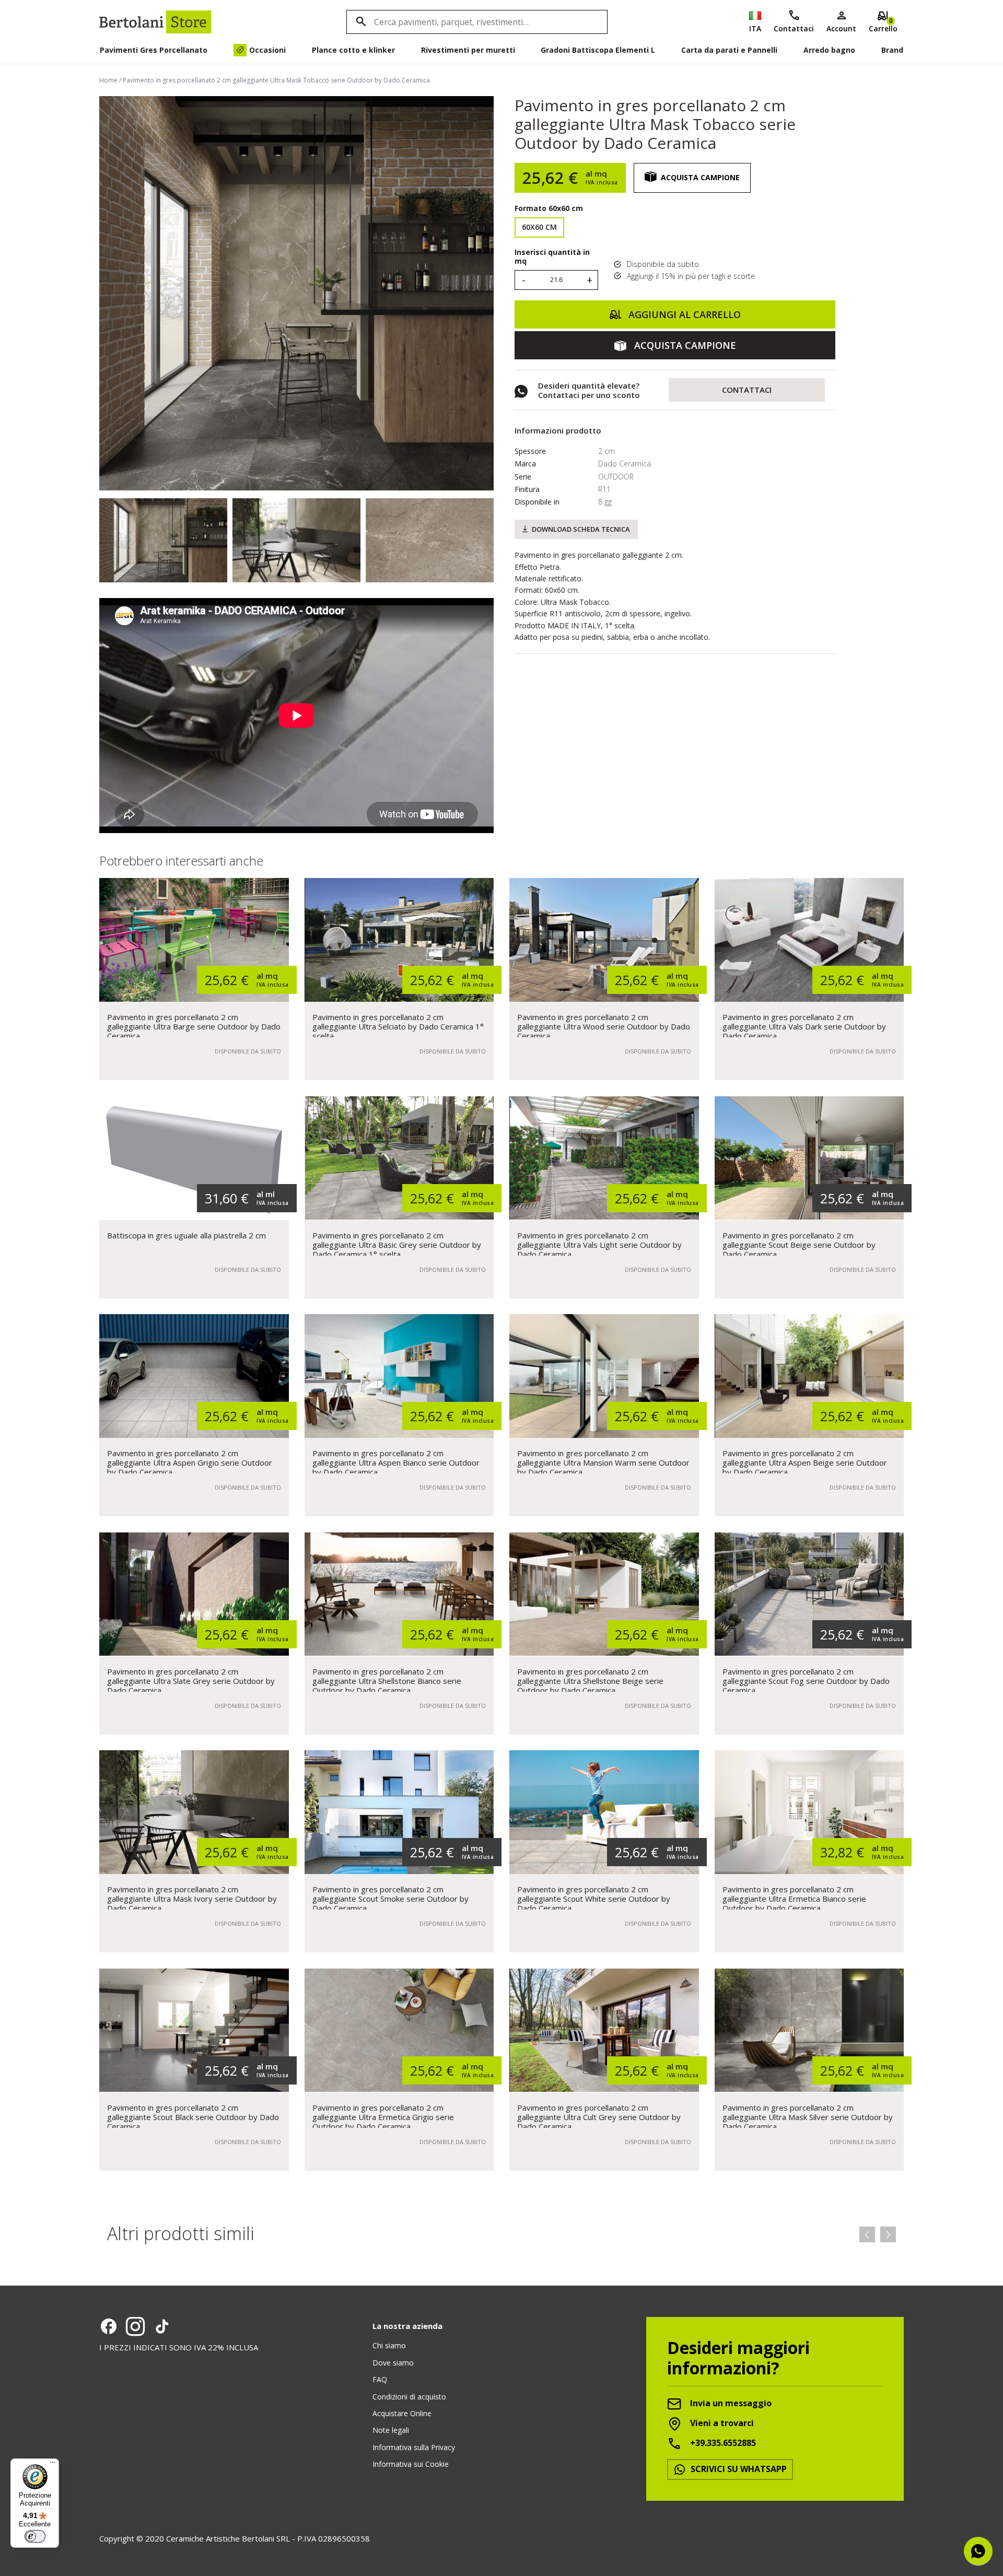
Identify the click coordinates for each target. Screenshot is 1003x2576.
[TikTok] (162, 2326)
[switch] (35, 2536)
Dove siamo (393, 2363)
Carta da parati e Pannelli (729, 50)
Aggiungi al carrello (683, 314)
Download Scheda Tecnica (581, 529)
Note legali (391, 2430)
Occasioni (267, 50)
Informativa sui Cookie (411, 2464)
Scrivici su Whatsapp (738, 2469)
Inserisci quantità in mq (552, 257)
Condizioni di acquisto (409, 2397)
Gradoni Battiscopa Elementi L (598, 50)
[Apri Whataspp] (978, 2551)
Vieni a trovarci (721, 2423)
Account (841, 28)
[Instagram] (135, 2326)
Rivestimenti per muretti (468, 50)
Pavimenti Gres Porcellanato (154, 50)
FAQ (380, 2379)
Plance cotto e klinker (353, 50)
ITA (755, 28)
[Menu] (53, 2465)
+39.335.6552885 (722, 2443)
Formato (549, 208)
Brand (892, 50)
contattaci (747, 390)
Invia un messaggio (730, 2403)
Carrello (883, 25)
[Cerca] (359, 22)
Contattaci (794, 28)
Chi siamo (389, 2345)
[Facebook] (109, 2326)
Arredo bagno (829, 50)
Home (108, 80)
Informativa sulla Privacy (414, 2447)
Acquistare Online (402, 2413)
